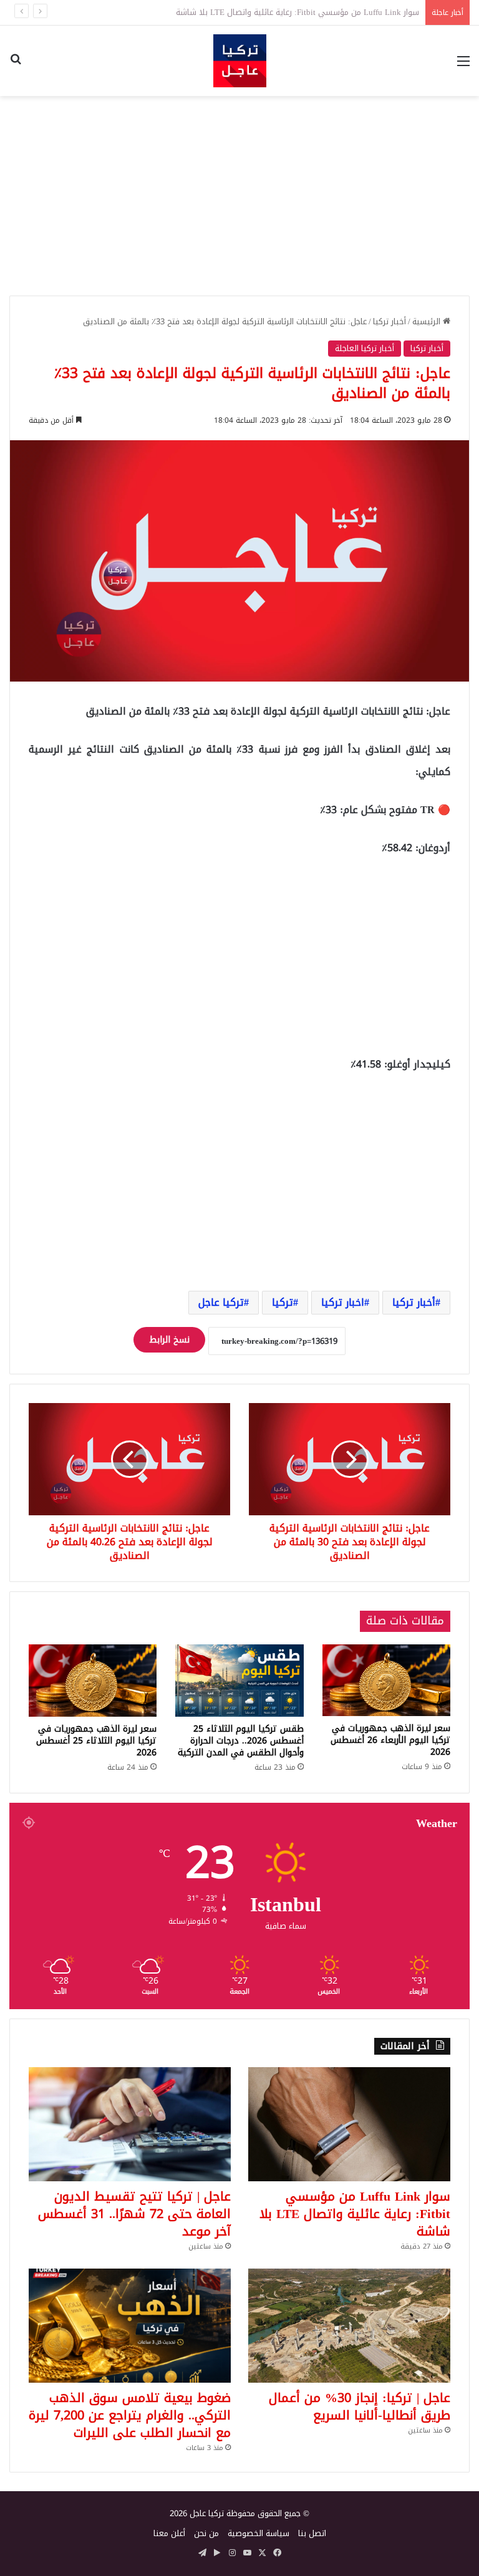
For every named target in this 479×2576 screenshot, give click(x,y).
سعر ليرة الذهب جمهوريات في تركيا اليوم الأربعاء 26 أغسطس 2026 (390, 1740)
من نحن (206, 2533)
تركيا (283, 1302)
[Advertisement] (239, 196)
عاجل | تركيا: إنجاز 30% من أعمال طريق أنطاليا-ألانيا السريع (360, 2406)
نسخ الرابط (169, 1340)
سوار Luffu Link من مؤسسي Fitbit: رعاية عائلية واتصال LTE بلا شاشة (355, 2214)
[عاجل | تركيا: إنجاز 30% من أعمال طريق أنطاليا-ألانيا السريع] (349, 2326)
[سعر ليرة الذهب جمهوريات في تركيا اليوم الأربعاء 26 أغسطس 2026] (386, 1680)
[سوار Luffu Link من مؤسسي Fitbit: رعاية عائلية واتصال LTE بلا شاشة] (349, 2124)
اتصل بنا (312, 2533)
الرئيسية (428, 321)
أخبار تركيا (389, 321)
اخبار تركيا (343, 1302)
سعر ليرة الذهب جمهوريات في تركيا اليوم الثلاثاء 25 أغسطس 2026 (96, 1741)
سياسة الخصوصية (259, 2533)
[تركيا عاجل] (240, 61)
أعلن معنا (169, 2533)
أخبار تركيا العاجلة (365, 348)
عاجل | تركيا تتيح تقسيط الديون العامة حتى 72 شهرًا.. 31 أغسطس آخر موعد (134, 2214)
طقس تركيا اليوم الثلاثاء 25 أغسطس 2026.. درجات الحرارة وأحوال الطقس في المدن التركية (241, 1741)
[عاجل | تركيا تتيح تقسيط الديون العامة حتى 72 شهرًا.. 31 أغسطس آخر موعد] (130, 2124)
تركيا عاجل (221, 1302)
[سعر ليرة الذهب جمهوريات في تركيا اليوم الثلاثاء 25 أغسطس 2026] (93, 1681)
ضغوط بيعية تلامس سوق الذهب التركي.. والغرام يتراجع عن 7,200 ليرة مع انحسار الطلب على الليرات (130, 2415)
